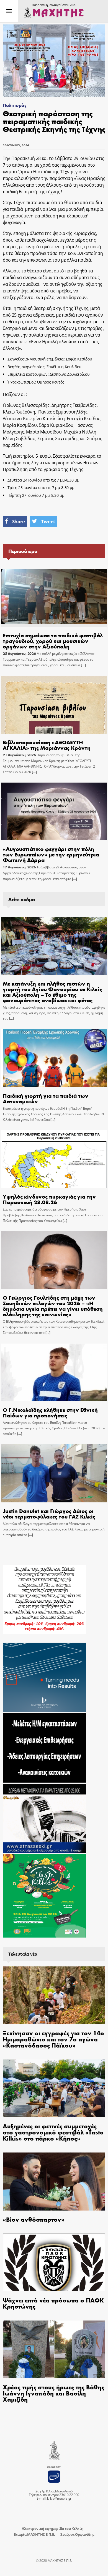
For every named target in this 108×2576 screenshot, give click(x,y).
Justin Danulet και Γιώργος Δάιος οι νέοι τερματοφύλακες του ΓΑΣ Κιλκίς (49, 1513)
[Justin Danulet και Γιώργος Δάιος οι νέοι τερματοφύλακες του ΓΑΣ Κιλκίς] (54, 1473)
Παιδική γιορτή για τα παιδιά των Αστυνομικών (46, 1098)
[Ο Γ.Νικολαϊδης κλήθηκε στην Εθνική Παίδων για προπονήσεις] (54, 1372)
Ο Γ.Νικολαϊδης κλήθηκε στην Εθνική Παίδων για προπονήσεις (50, 1412)
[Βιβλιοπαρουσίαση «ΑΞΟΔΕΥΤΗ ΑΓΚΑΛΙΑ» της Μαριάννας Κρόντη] (54, 705)
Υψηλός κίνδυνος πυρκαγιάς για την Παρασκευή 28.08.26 (49, 1199)
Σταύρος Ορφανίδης (77, 2534)
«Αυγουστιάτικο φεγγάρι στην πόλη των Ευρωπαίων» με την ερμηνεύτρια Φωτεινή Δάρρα (51, 854)
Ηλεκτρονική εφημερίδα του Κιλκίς (52, 2529)
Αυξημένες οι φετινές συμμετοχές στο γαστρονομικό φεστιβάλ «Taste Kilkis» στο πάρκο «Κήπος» (53, 2132)
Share (19, 521)
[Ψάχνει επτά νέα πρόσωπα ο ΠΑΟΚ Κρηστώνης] (54, 2262)
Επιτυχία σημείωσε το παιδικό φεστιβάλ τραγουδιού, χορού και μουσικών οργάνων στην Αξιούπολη (53, 641)
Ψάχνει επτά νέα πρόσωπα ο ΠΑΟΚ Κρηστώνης (53, 2303)
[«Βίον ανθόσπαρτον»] (54, 2181)
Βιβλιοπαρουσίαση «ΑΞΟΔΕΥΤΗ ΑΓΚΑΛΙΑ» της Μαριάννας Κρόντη (47, 745)
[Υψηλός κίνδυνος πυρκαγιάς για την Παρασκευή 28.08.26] (54, 1159)
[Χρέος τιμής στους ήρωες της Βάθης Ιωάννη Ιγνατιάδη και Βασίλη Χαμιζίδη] (54, 2349)
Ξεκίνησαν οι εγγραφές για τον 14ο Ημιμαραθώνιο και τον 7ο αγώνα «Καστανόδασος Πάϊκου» (53, 2039)
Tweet (48, 521)
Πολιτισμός (15, 105)
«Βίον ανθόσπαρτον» (34, 2219)
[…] (83, 665)
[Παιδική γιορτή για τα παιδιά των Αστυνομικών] (54, 1058)
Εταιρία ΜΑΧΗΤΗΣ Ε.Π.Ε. (34, 2534)
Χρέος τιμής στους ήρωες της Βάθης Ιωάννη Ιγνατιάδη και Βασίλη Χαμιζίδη (53, 2393)
